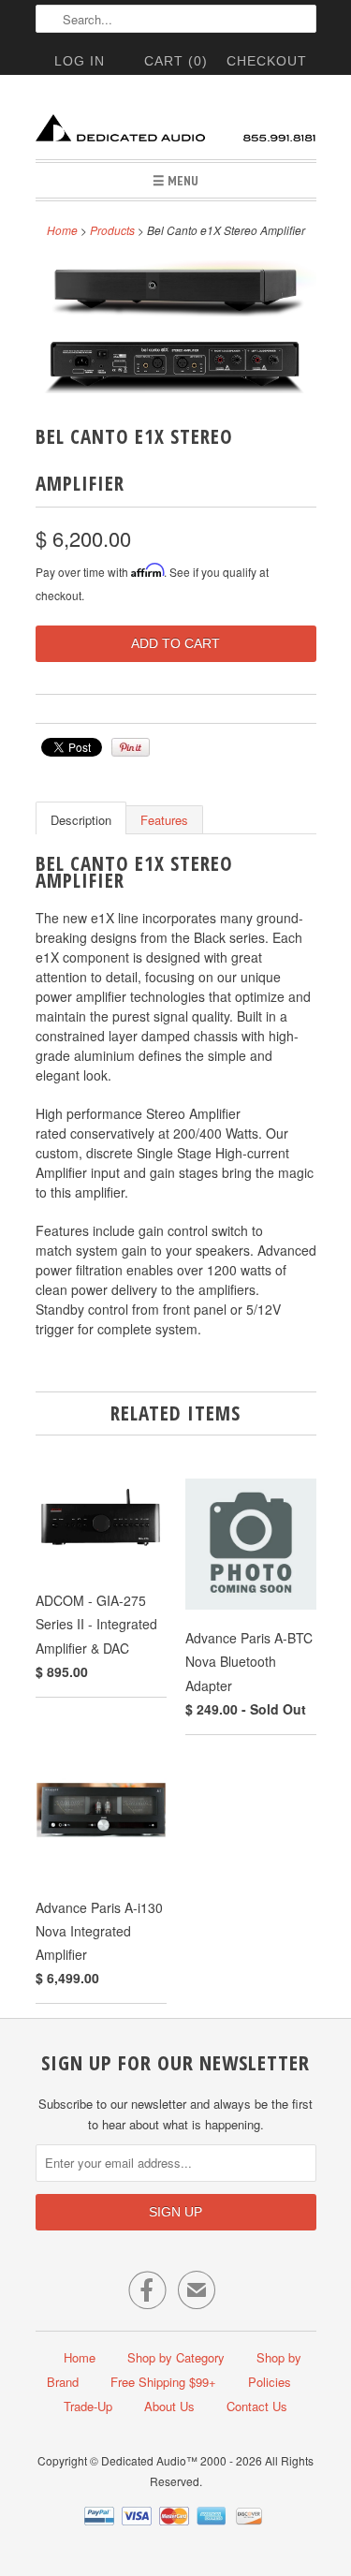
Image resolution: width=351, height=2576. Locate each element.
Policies (270, 2382)
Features (164, 820)
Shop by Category (176, 2357)
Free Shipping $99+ (163, 2382)
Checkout (267, 61)
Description (81, 820)
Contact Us (257, 2406)
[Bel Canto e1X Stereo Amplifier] (176, 292)
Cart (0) (176, 61)
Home (80, 2357)
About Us (169, 2406)
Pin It (131, 747)
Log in (80, 61)
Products (112, 230)
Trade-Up (88, 2406)
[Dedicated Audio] (176, 124)
